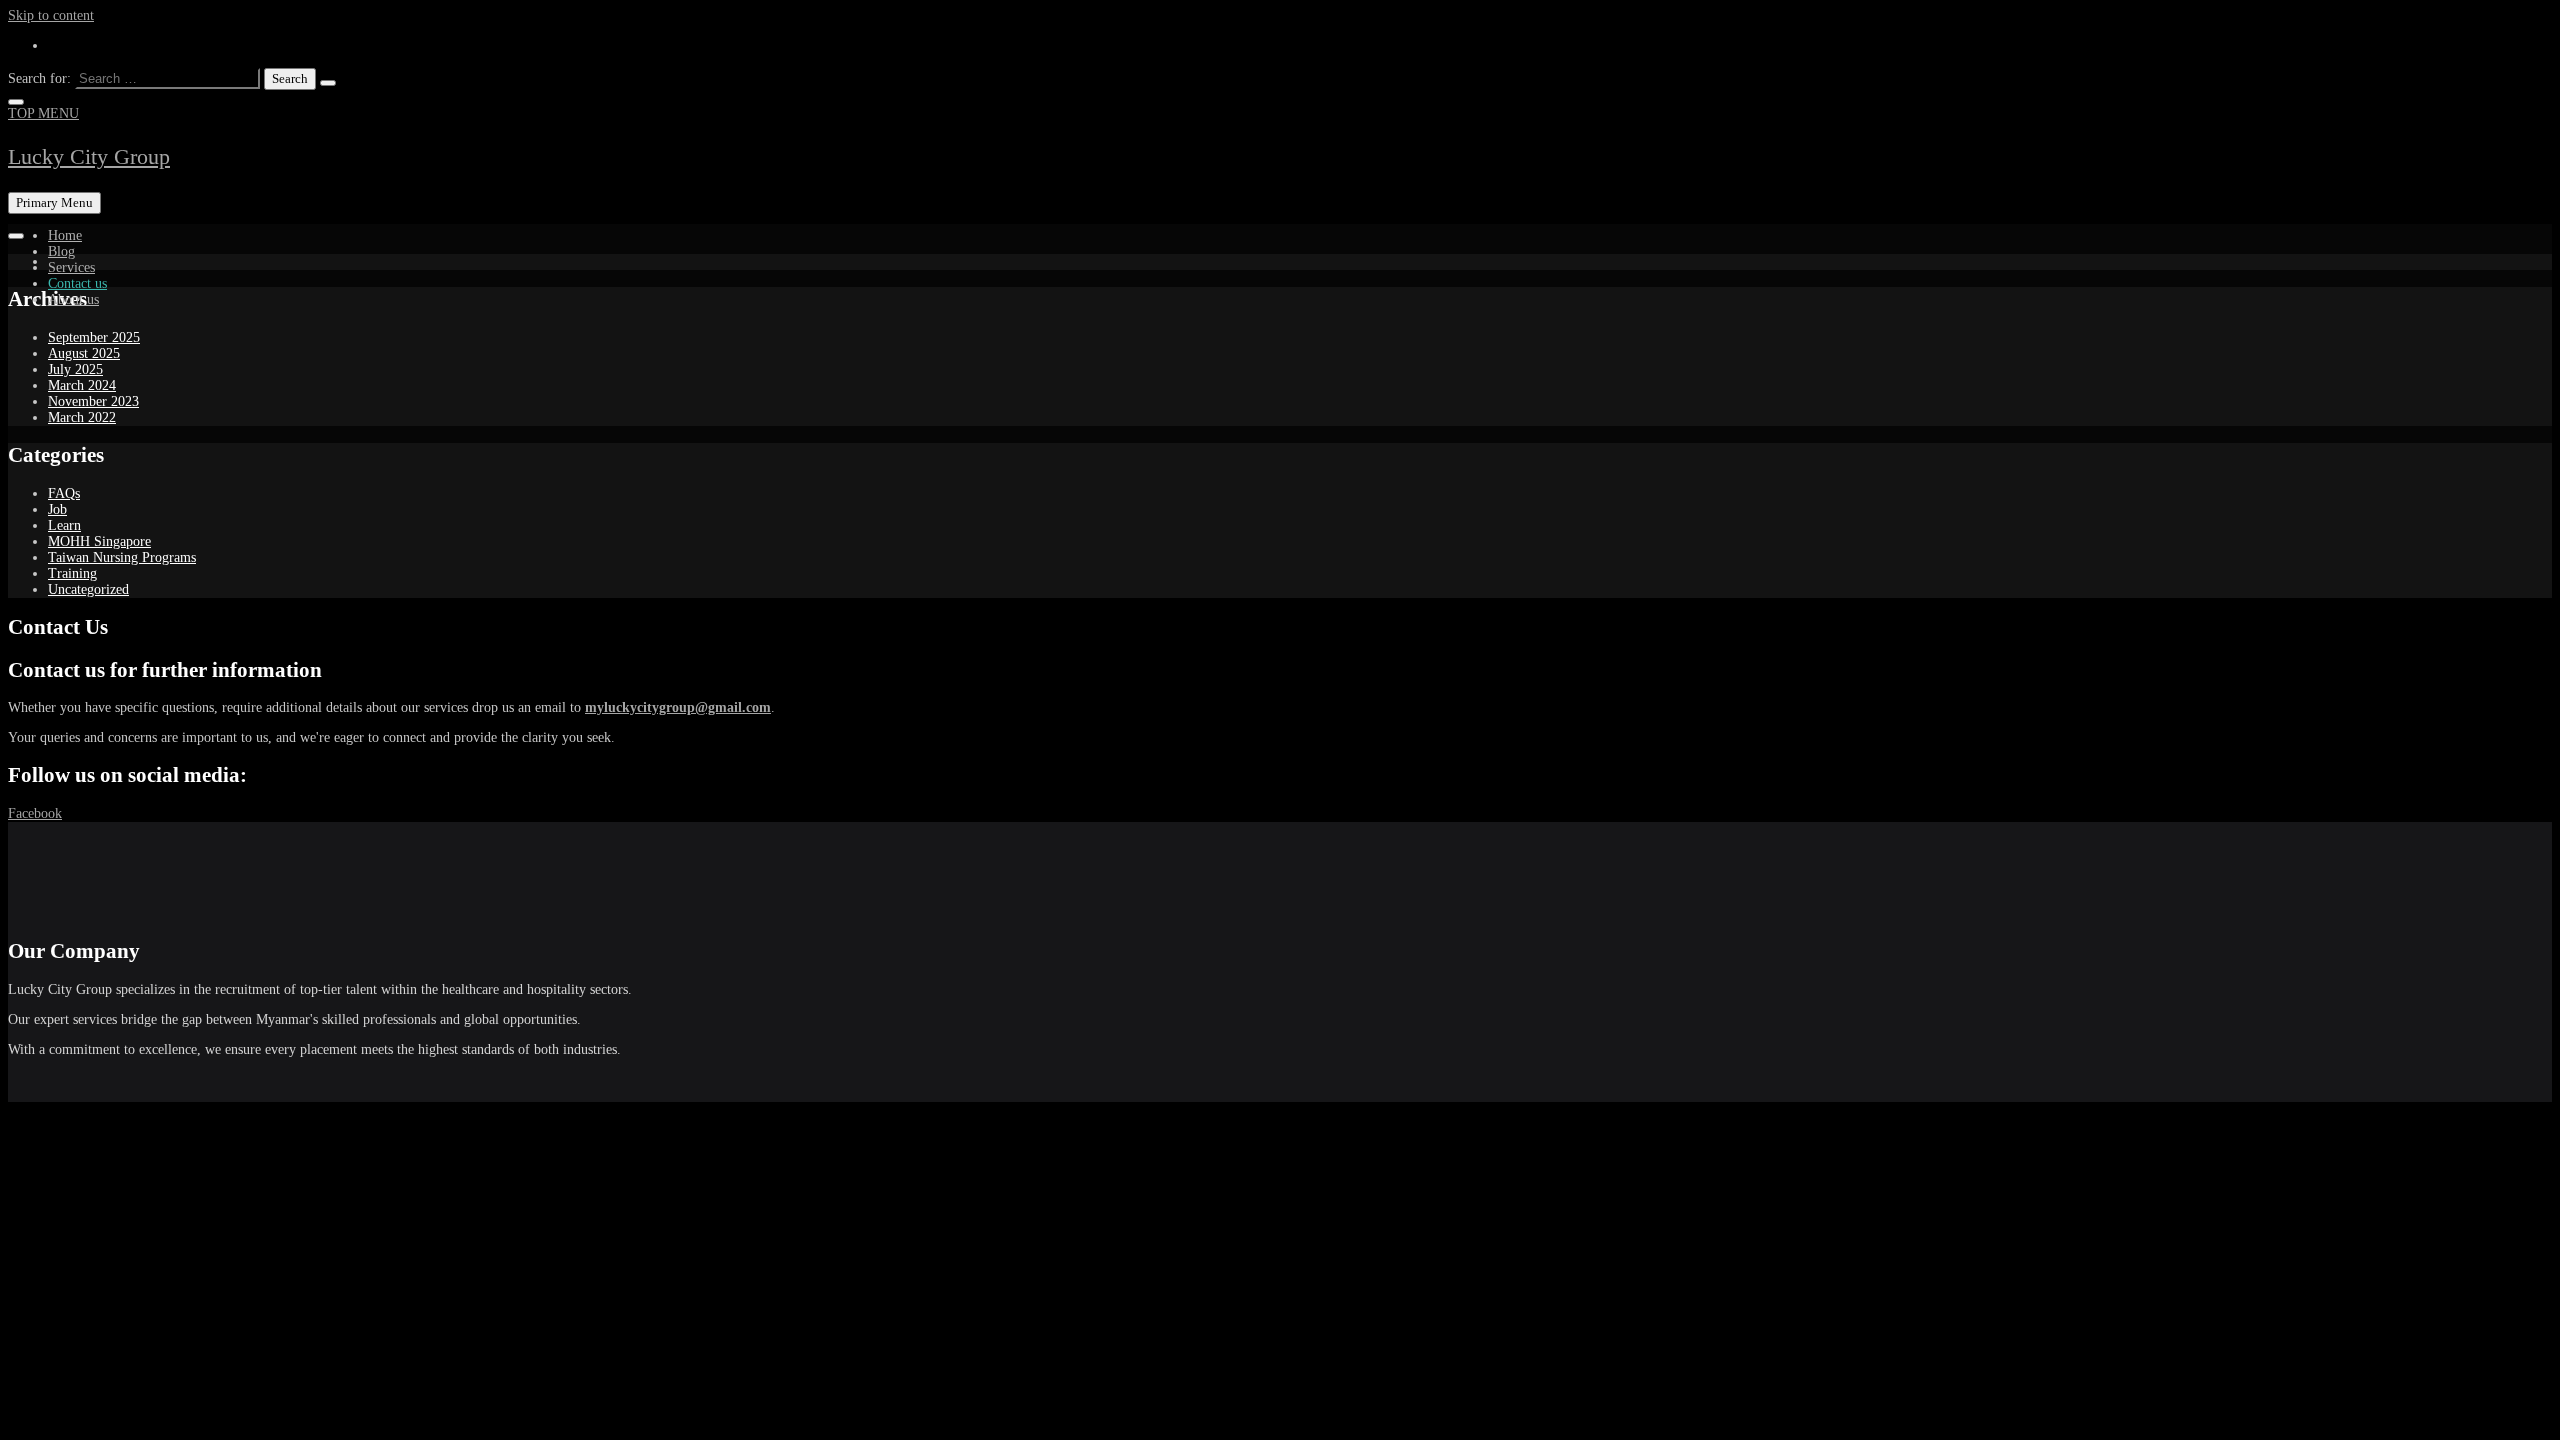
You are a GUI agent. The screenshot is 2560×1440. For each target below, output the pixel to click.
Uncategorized (88, 589)
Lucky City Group (89, 156)
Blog (61, 251)
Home (65, 235)
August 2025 (84, 353)
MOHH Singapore (99, 541)
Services (71, 267)
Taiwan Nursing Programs (122, 557)
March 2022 (82, 417)
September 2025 (94, 337)
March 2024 (82, 385)
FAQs (64, 493)
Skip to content (51, 15)
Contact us (77, 283)
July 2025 (75, 369)
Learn (64, 525)
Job (57, 509)
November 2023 (93, 401)
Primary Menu (54, 202)
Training (72, 573)
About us (73, 299)
